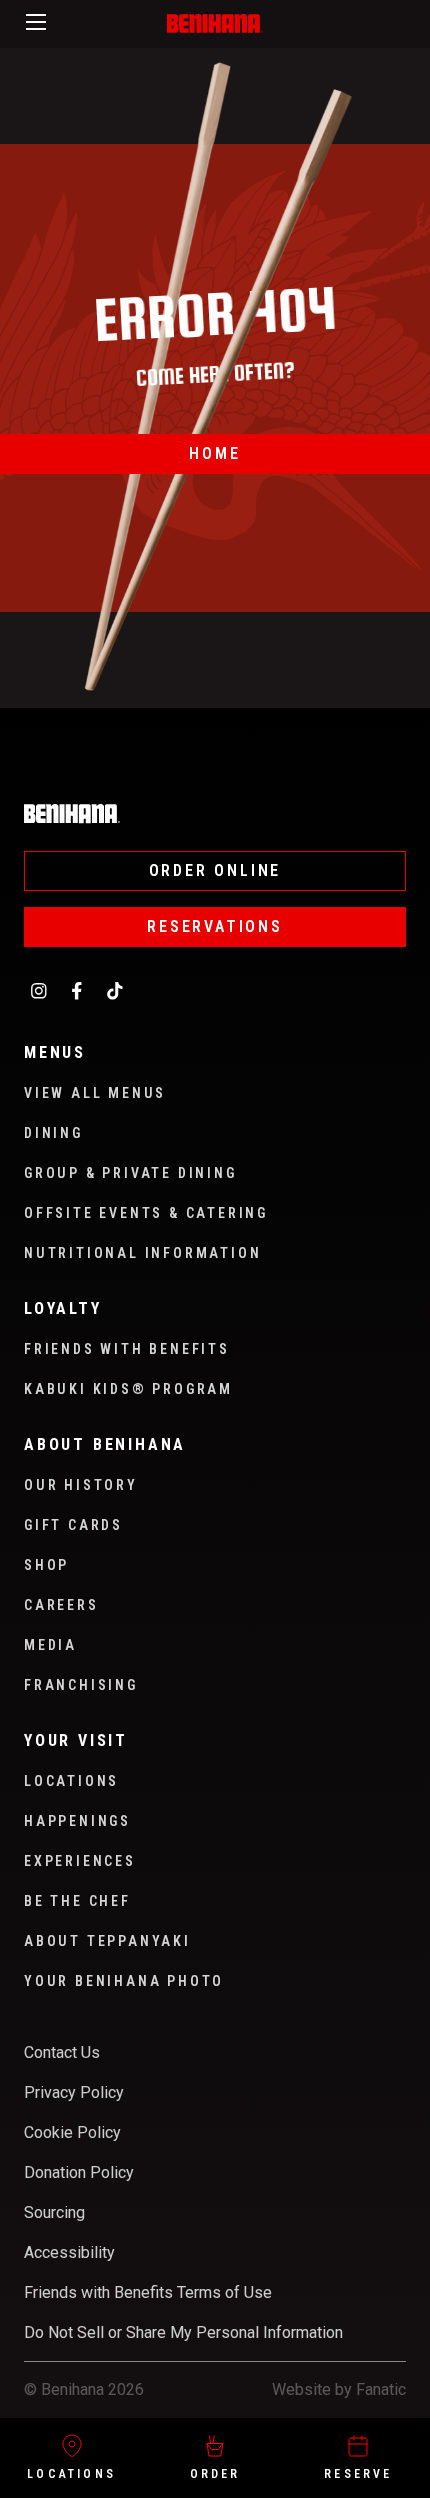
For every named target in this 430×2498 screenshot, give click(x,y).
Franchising (81, 1685)
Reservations (215, 926)
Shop (46, 1565)
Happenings (77, 1821)
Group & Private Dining (130, 1173)
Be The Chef (77, 1901)
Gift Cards (73, 1525)
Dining (53, 1133)
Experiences (80, 1861)
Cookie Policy (72, 2132)
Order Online (215, 870)
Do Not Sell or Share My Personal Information (183, 2332)
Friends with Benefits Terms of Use (148, 2292)
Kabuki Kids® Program (128, 1389)
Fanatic (381, 2389)
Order (215, 2474)
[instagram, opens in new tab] (39, 990)
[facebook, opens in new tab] (77, 990)
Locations (71, 2474)
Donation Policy (79, 2172)
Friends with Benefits (127, 1349)
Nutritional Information (142, 1253)
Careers (61, 1605)
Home (214, 453)
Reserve (358, 2474)
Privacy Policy (74, 2092)
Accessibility (69, 2252)
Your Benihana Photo (124, 1981)
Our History (81, 1485)
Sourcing (54, 2212)
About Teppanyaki (107, 1941)
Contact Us (62, 2052)
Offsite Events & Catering (146, 1213)
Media (50, 1645)
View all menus (95, 1093)
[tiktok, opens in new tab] (115, 990)
